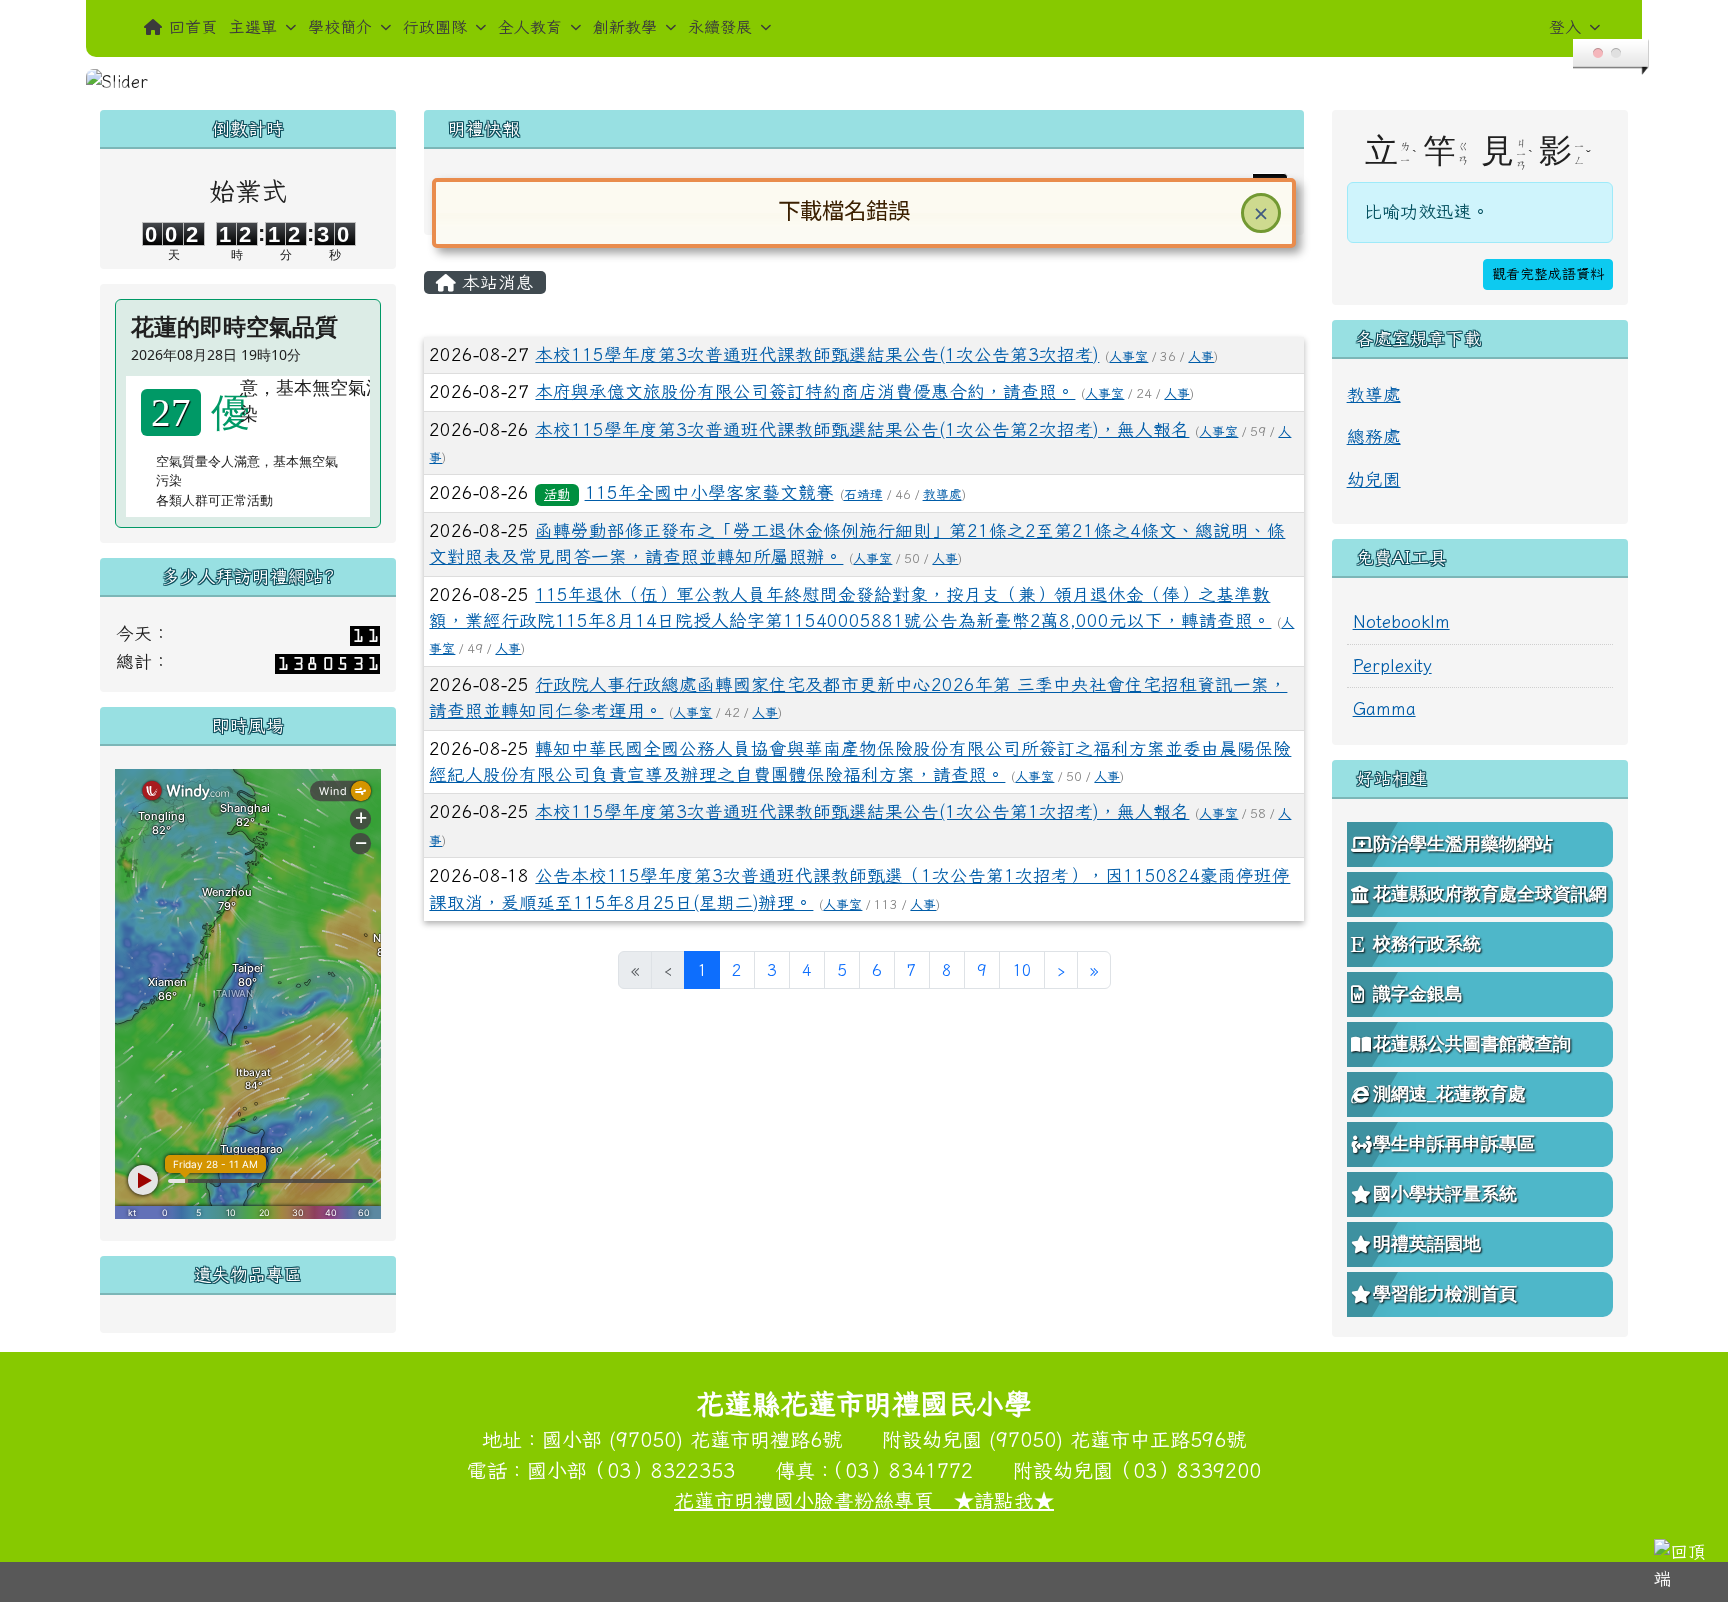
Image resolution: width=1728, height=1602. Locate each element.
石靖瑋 (863, 494)
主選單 (253, 27)
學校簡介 (340, 27)
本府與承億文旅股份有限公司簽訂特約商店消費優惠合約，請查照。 (805, 391)
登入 (1565, 27)
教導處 (942, 494)
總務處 (1374, 436)
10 (1022, 970)
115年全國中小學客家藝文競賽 (709, 492)
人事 (1201, 356)
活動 (557, 494)
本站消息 (495, 282)
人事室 (1128, 356)
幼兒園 (1374, 479)
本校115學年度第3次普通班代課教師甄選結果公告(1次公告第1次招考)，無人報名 (862, 811)
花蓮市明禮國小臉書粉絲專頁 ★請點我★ (864, 1500)
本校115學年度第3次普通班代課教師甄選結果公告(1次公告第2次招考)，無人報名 (862, 429)
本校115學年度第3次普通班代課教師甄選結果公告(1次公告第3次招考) (817, 354)
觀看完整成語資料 (1548, 274)
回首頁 (193, 27)
